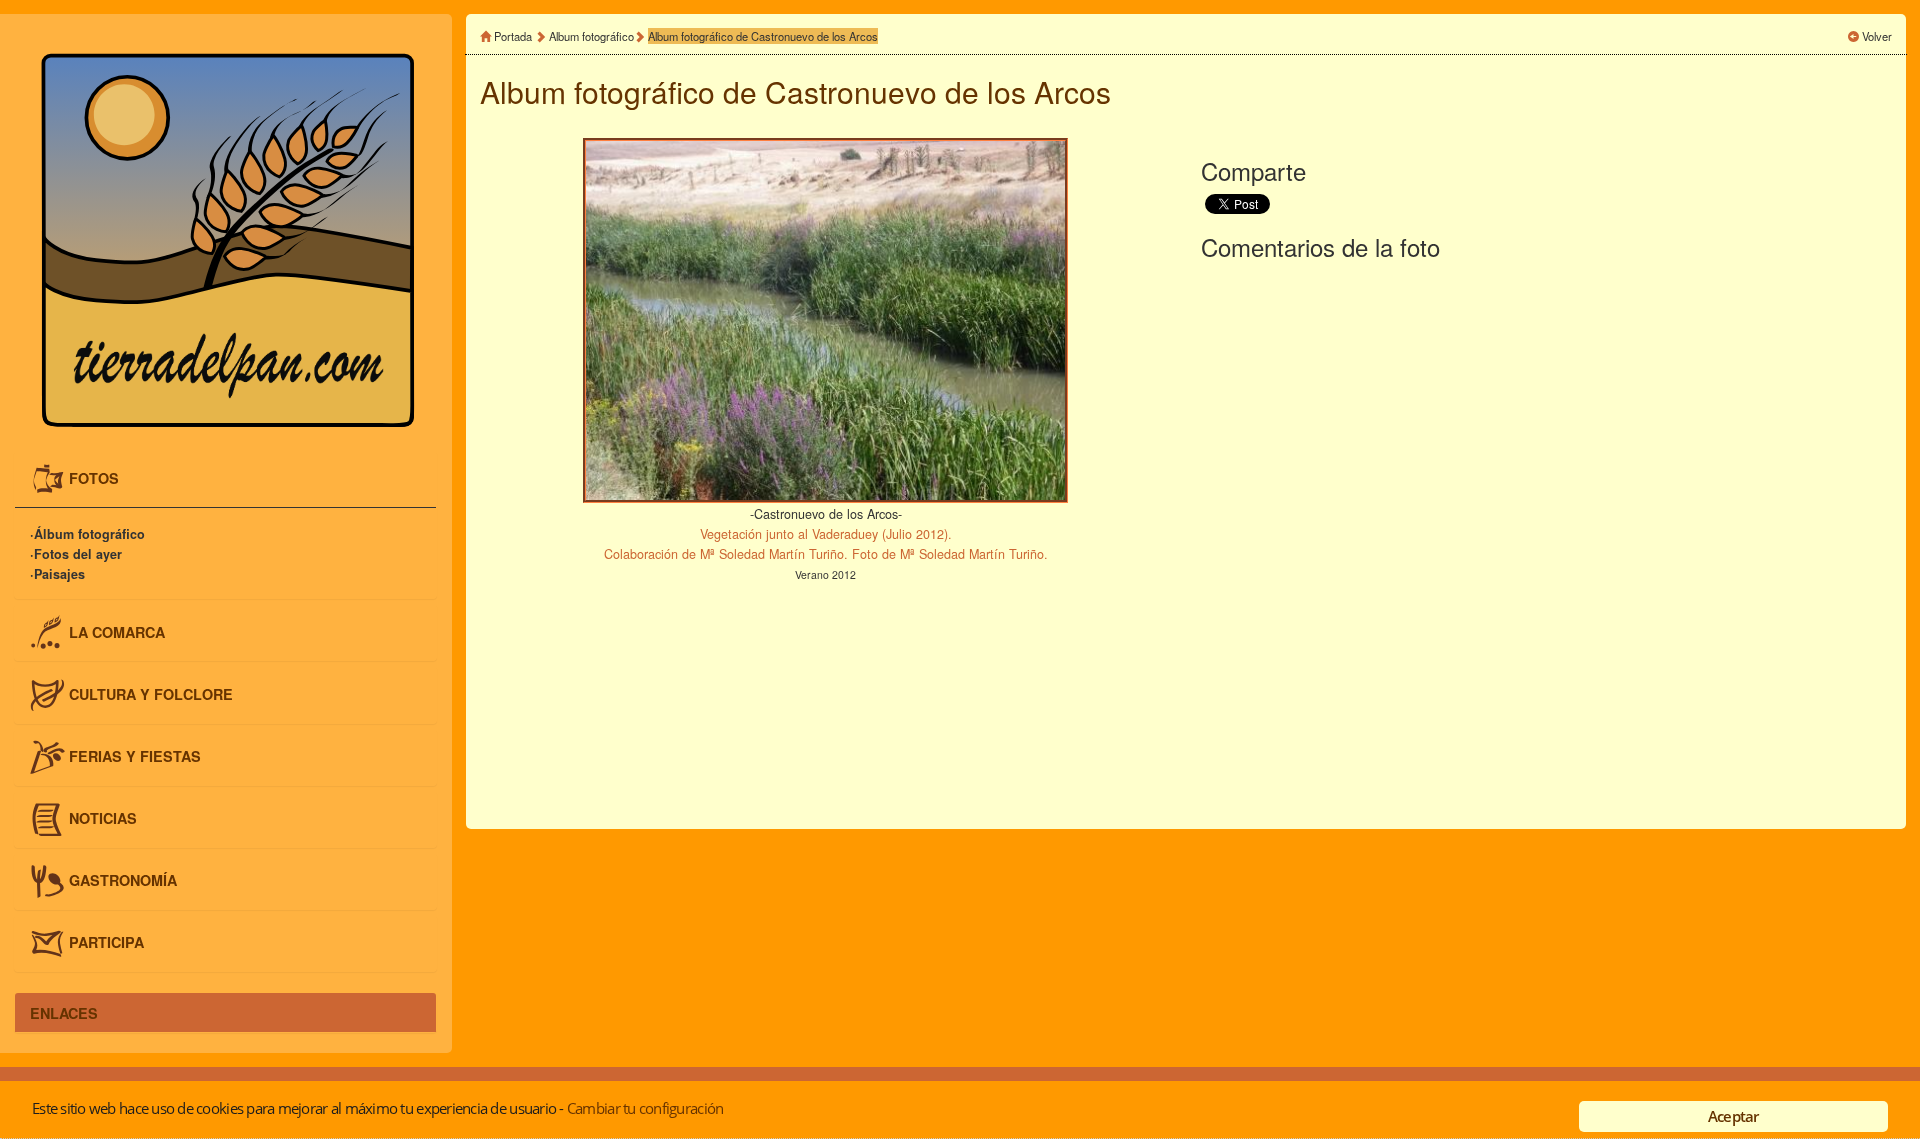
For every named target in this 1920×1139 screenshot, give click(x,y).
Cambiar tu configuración (645, 1108)
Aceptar (1733, 1116)
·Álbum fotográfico (87, 534)
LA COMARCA (117, 631)
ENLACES (64, 1012)
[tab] (225, 479)
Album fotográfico (591, 36)
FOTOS (94, 478)
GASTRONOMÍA (123, 880)
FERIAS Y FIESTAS (135, 755)
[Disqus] (1546, 541)
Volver (1877, 36)
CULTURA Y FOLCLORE (151, 693)
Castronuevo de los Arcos (938, 91)
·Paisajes (57, 574)
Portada (513, 36)
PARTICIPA (106, 942)
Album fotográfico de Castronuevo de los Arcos (763, 36)
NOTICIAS (103, 818)
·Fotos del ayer (76, 554)
